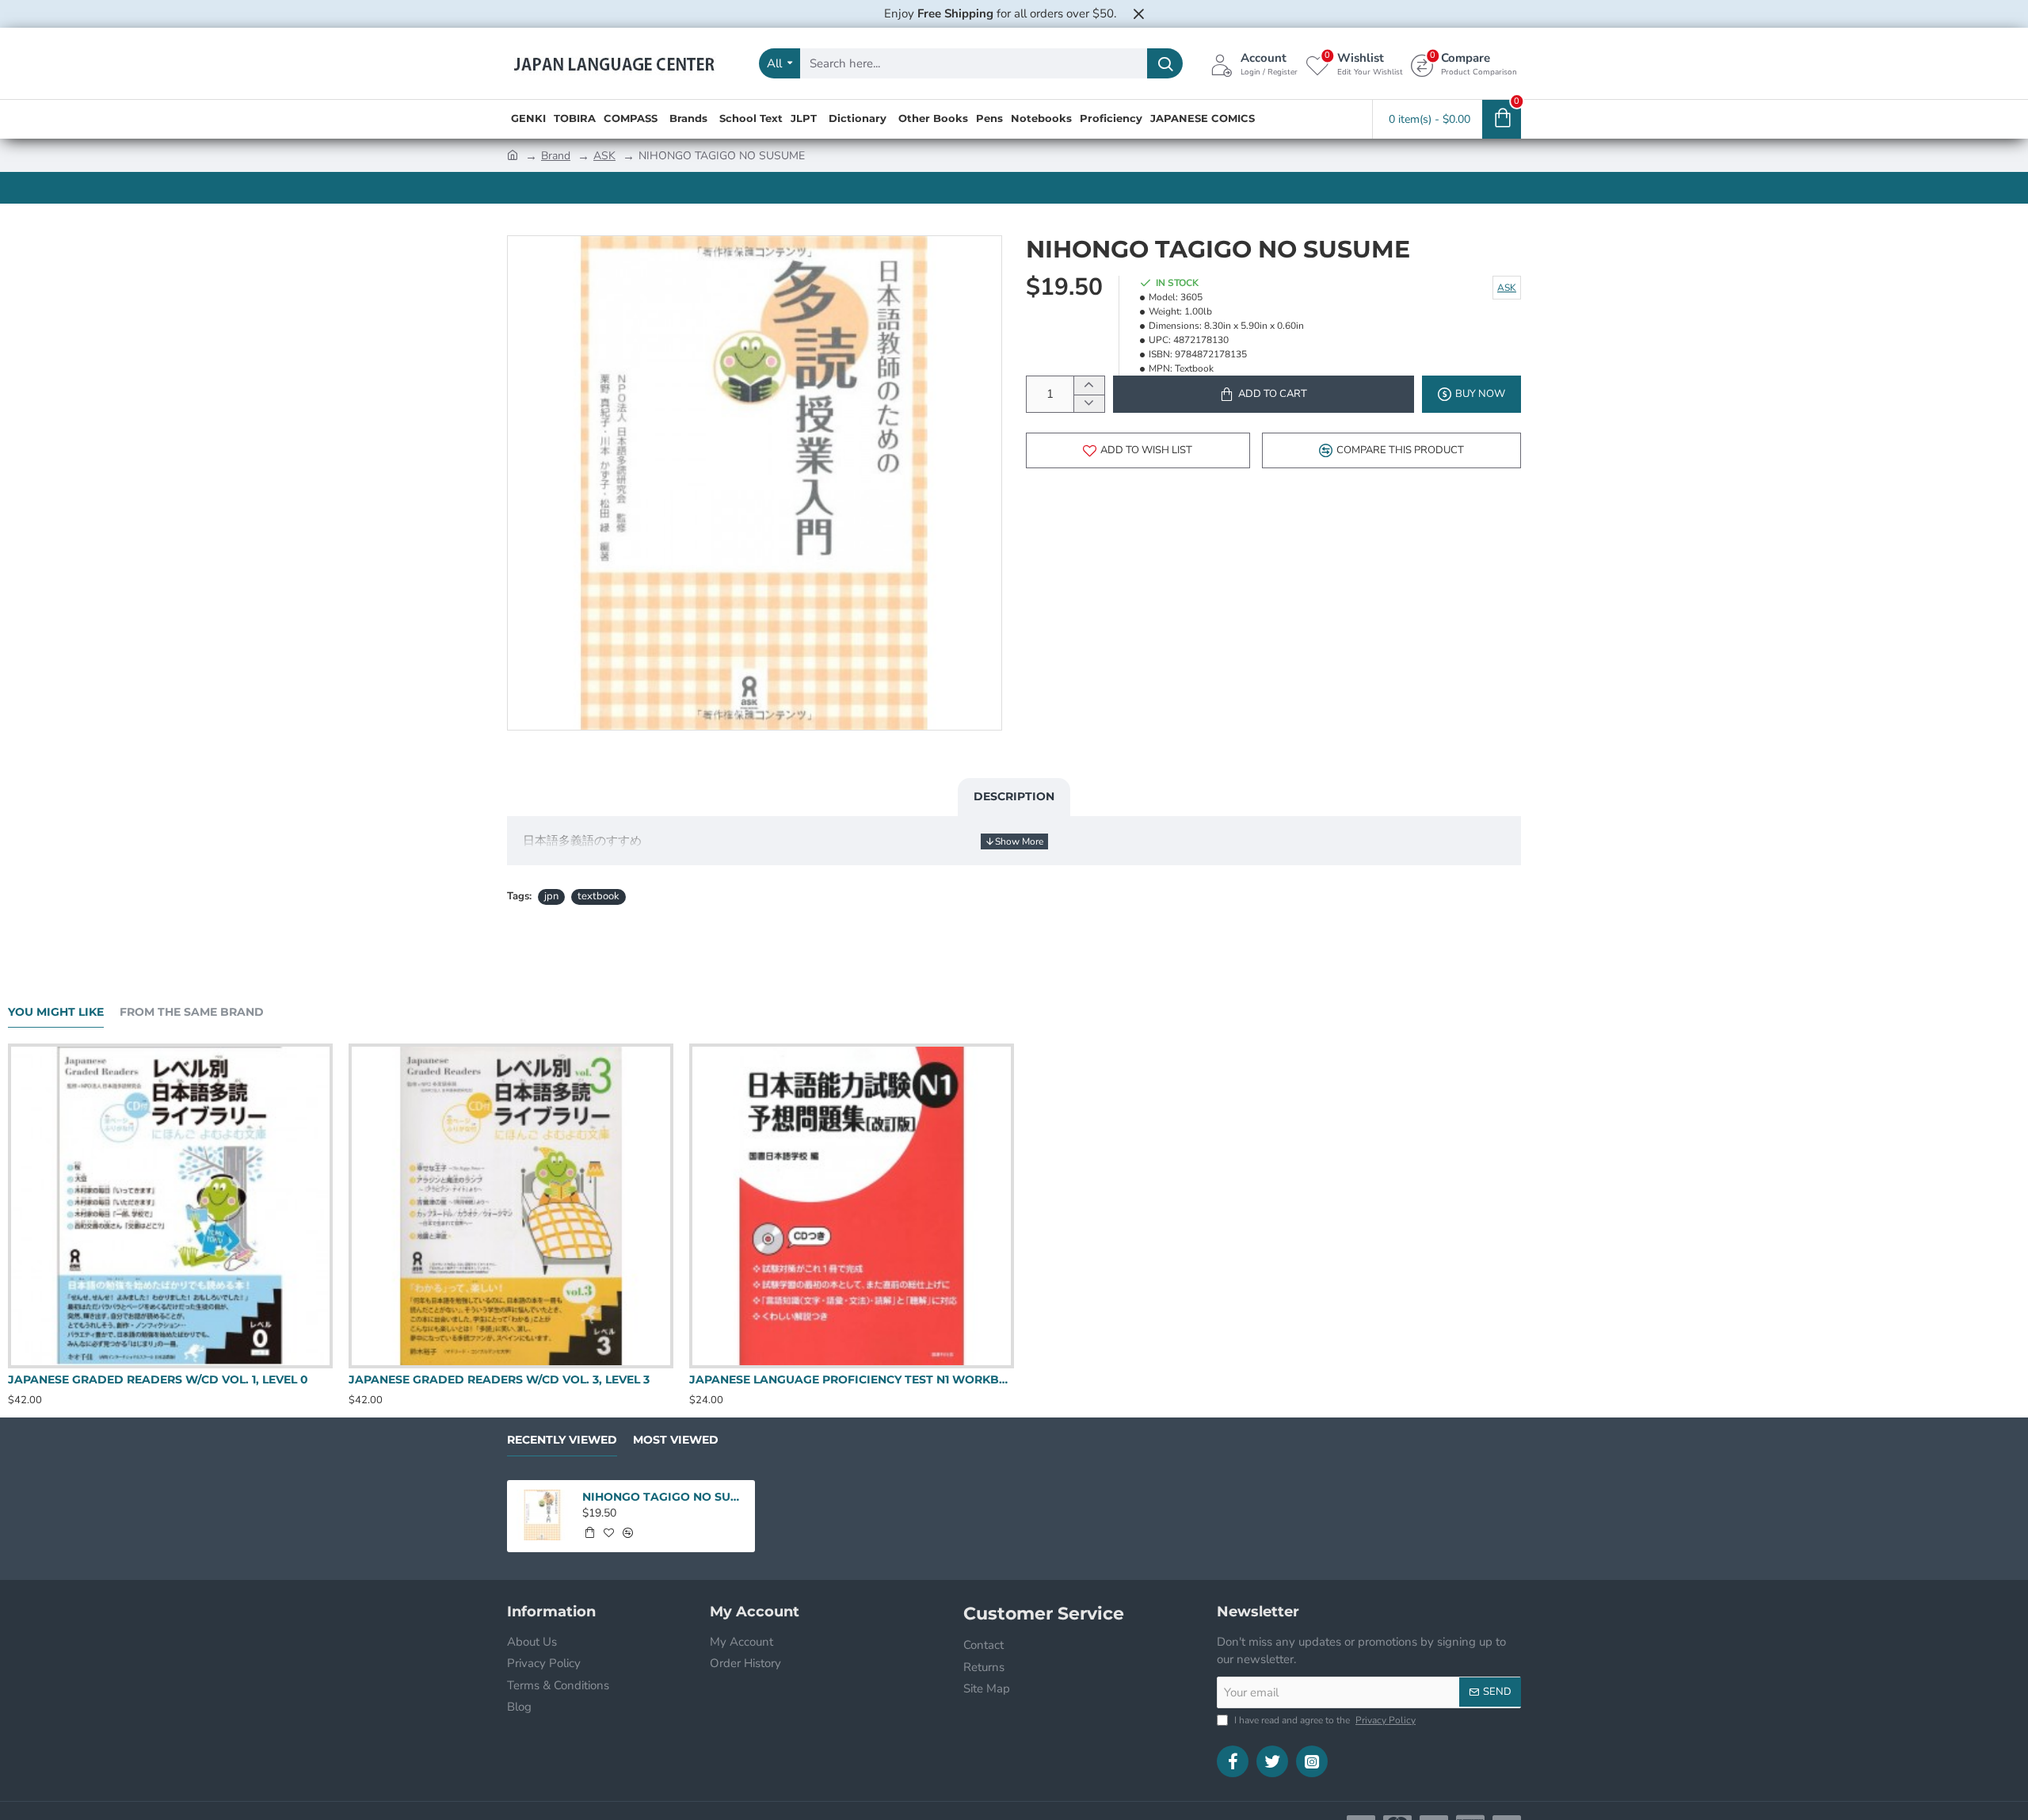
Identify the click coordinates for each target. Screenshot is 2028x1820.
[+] (1089, 385)
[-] (1089, 404)
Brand (556, 156)
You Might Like (56, 1012)
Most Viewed (676, 1440)
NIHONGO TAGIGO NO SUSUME (664, 1497)
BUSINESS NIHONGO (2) (76, 1379)
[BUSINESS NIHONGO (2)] (170, 1206)
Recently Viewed (562, 1440)
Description (1014, 796)
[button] (1264, 394)
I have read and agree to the (1324, 1720)
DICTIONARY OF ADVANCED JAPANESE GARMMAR (496, 1379)
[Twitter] (1272, 1761)
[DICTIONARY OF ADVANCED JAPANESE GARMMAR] (511, 1206)
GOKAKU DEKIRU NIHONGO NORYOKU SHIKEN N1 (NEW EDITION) (852, 1379)
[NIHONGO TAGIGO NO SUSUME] (542, 1515)
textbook (598, 896)
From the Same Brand (192, 1012)
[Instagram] (1312, 1761)
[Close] (1138, 13)
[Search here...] (1165, 63)
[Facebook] (1233, 1761)
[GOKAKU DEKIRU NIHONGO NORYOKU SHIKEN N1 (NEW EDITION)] (852, 1206)
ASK (604, 156)
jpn (551, 896)
